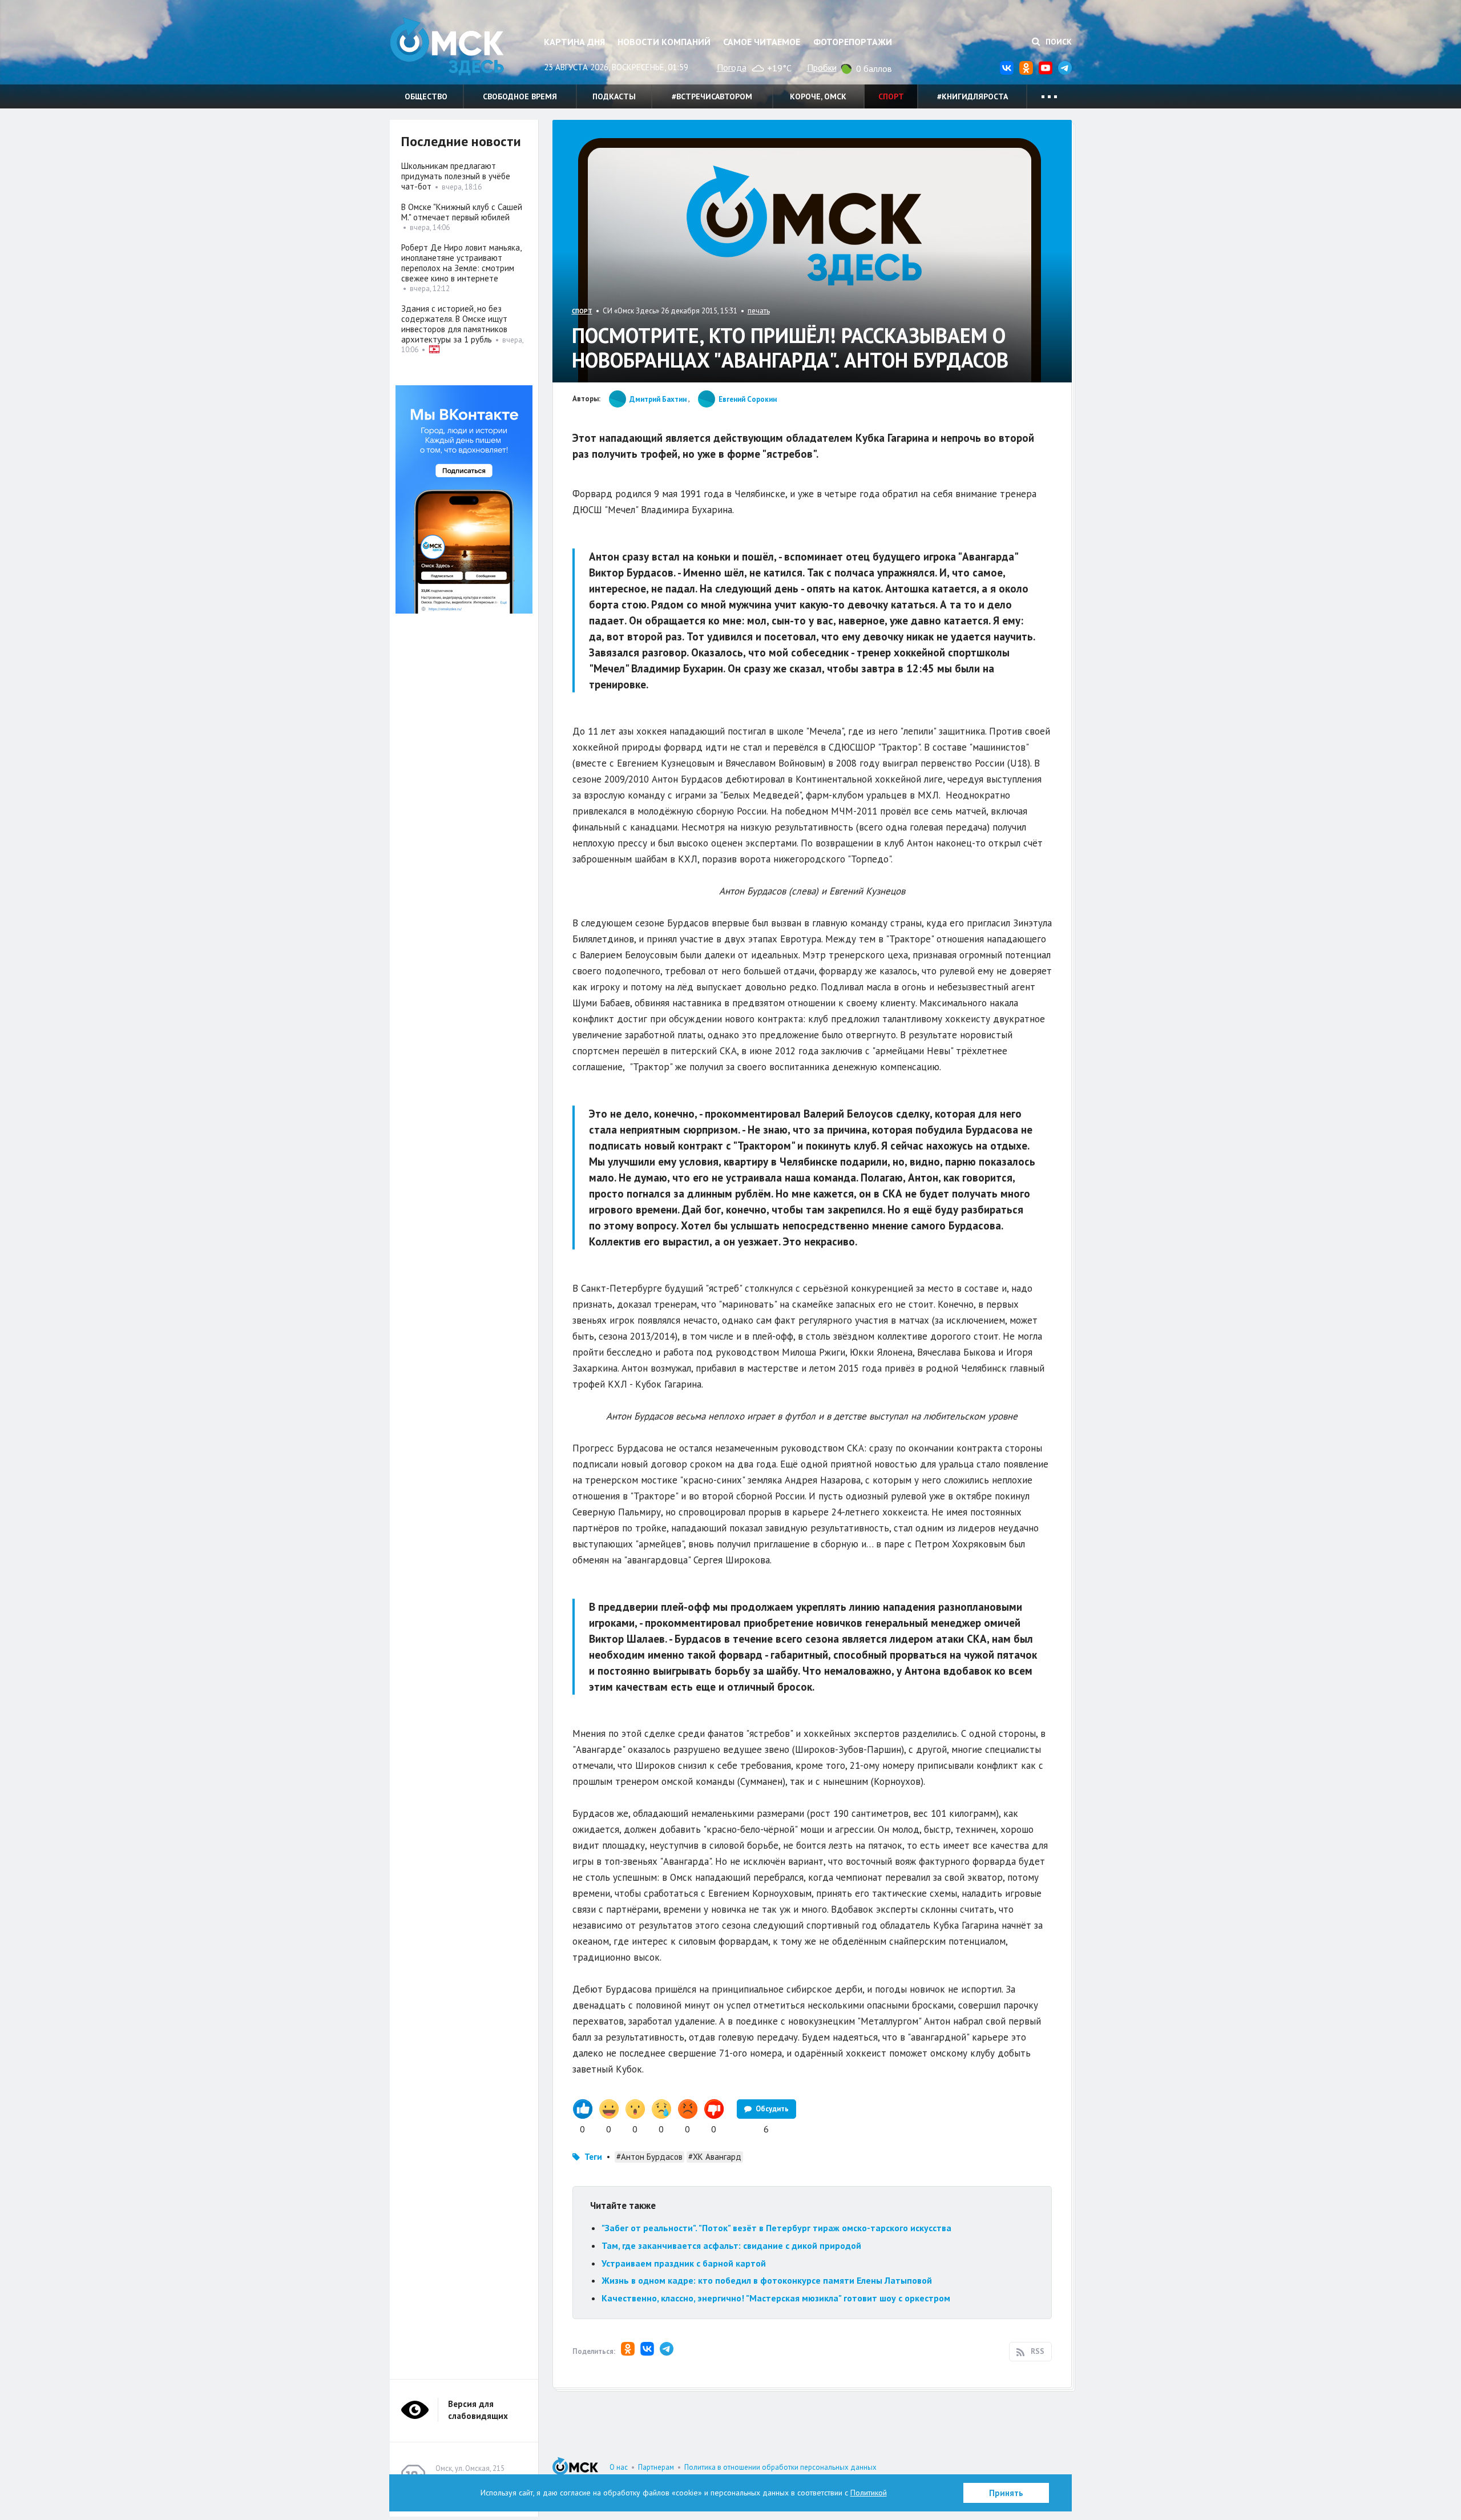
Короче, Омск (818, 96)
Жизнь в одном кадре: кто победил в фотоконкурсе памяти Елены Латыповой (767, 2280)
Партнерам (656, 2467)
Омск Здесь (447, 47)
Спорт (891, 96)
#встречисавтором (712, 96)
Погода (732, 67)
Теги (593, 2157)
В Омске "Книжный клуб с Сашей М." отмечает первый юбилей (462, 212)
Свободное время (520, 96)
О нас (619, 2467)
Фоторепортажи (853, 42)
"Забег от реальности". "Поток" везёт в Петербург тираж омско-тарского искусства (776, 2228)
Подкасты (614, 96)
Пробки (822, 67)
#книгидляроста (972, 96)
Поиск (1058, 42)
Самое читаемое (762, 42)
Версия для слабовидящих (478, 2410)
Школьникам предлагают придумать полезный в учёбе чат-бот (456, 176)
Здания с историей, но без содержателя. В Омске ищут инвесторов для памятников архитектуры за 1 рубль (454, 324)
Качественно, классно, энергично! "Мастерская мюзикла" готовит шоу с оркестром (776, 2298)
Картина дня (574, 42)
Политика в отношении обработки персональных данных (780, 2467)
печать (759, 311)
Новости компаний (664, 42)
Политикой (869, 2493)
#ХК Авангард (715, 2157)
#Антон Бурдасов (649, 2157)
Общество (426, 96)
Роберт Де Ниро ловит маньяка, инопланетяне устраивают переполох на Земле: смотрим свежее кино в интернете (461, 263)
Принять (1006, 2493)
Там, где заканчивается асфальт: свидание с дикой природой (731, 2245)
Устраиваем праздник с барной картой (684, 2263)
